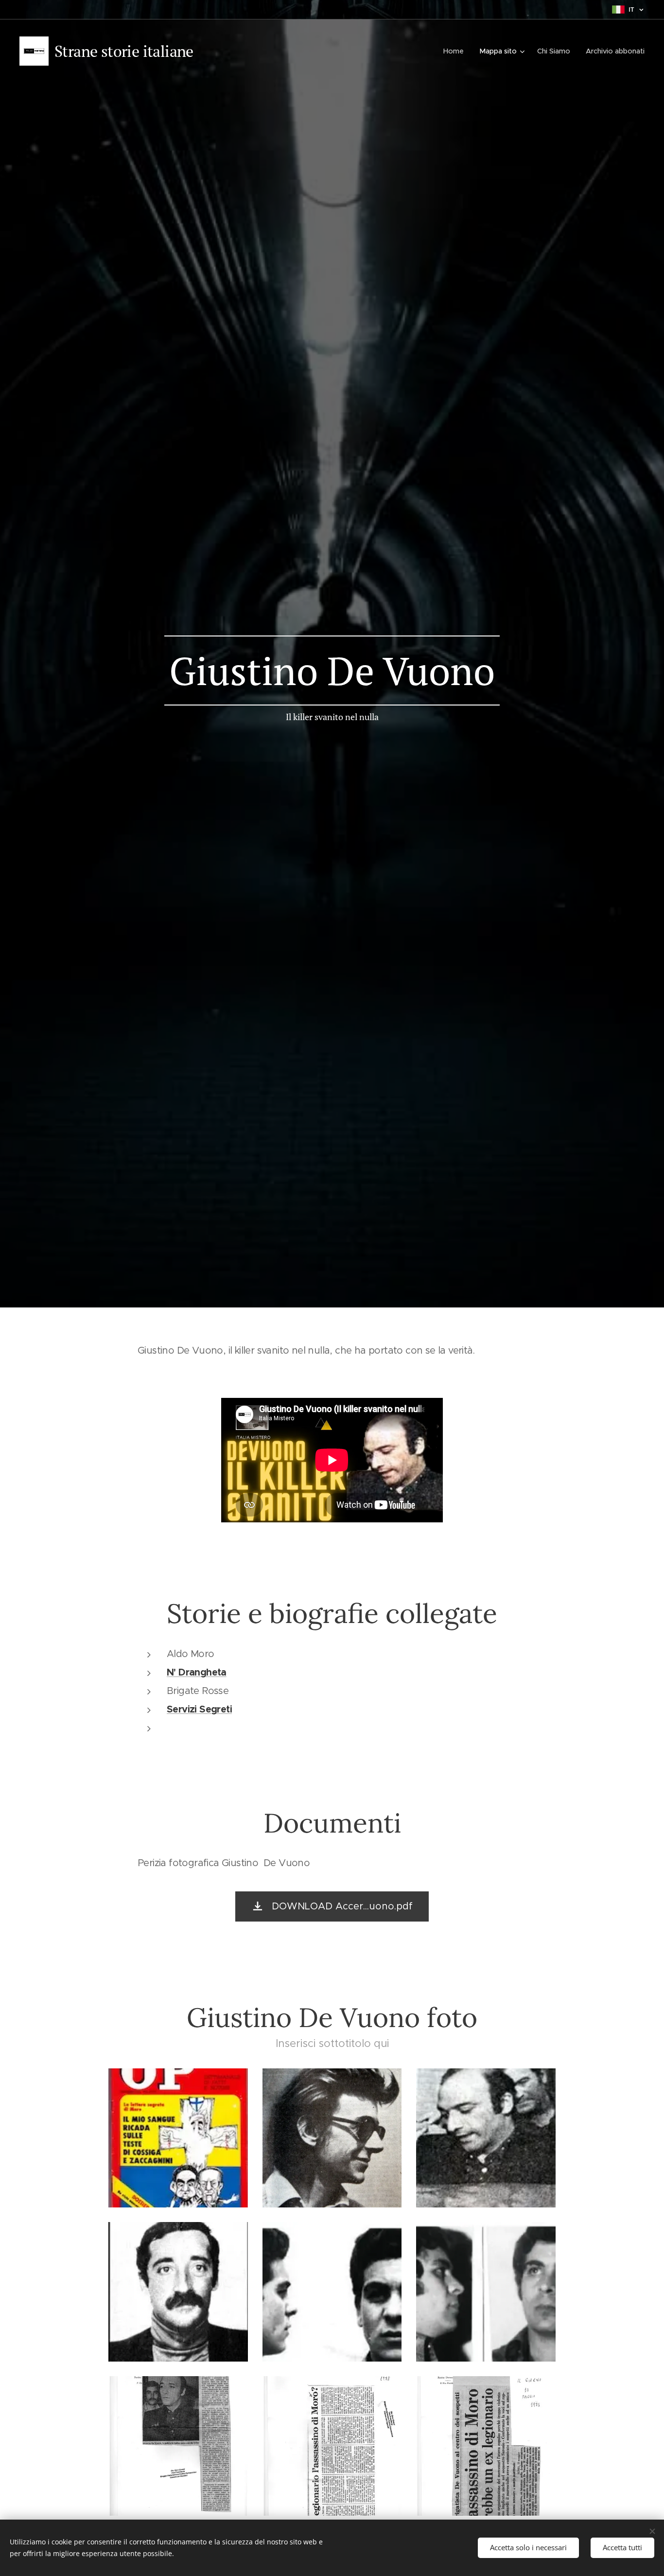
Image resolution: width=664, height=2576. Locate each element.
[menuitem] (456, 51)
